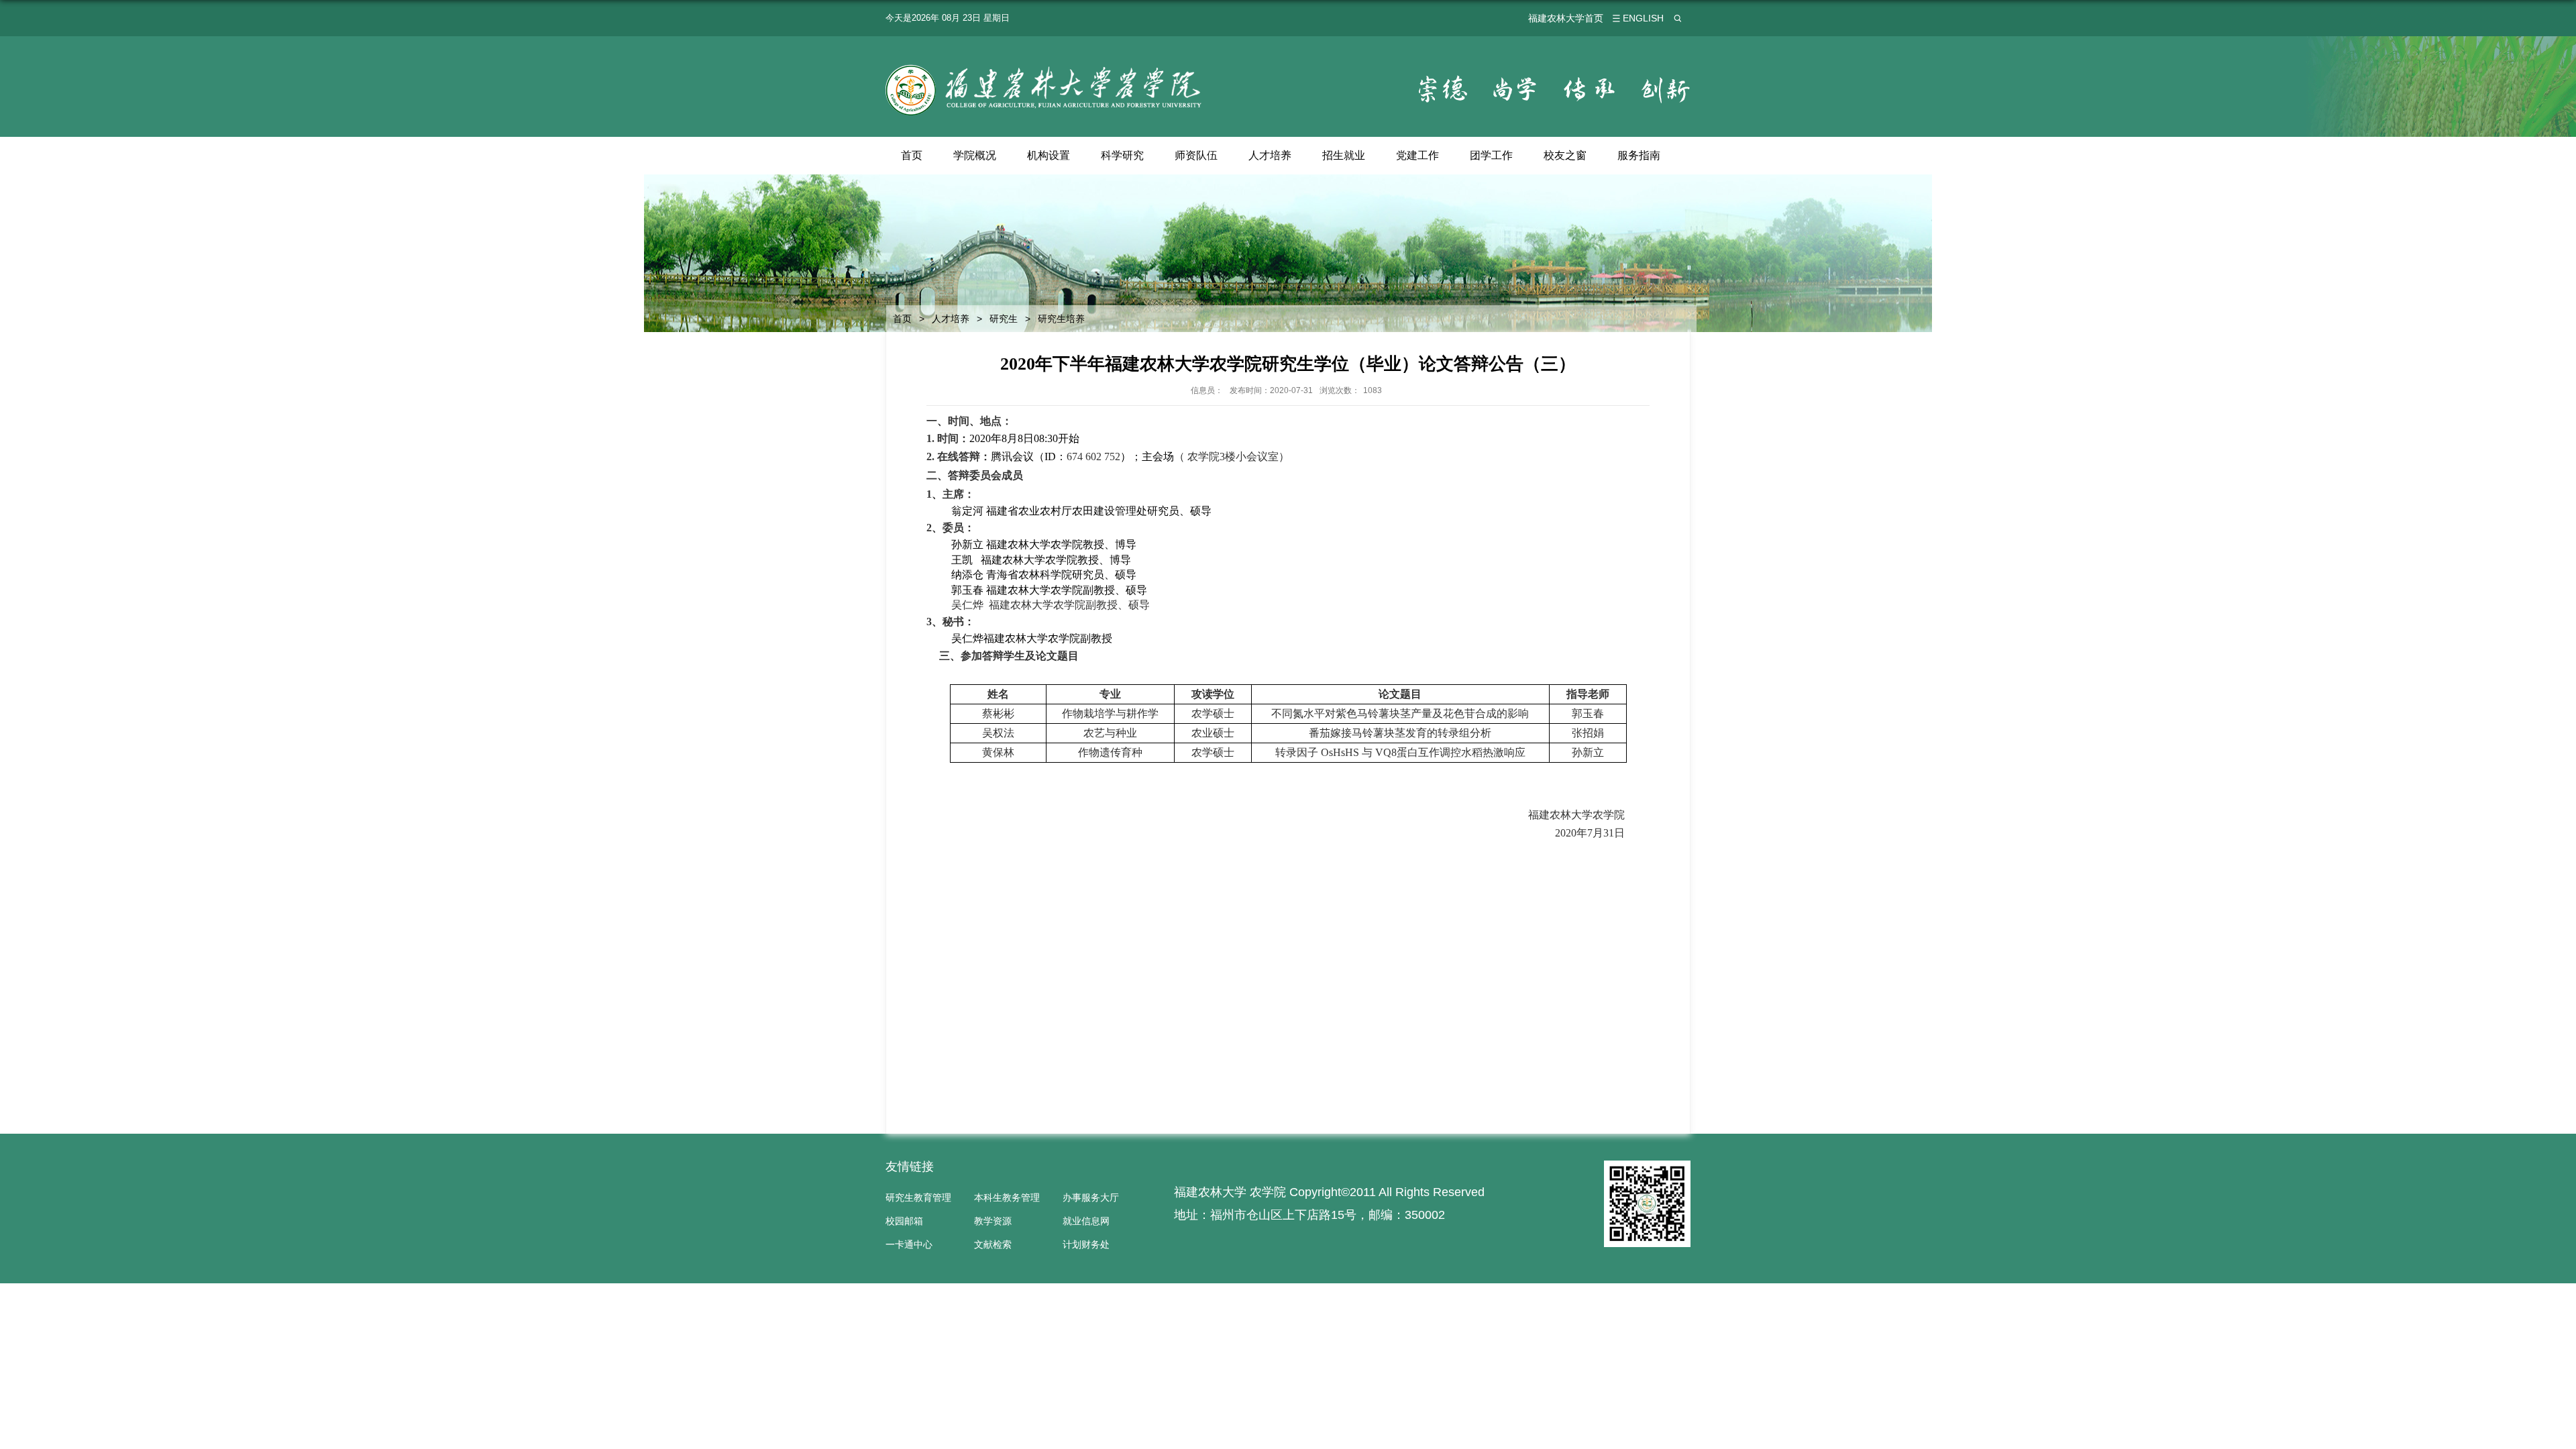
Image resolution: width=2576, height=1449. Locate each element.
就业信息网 (1086, 1221)
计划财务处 (1086, 1244)
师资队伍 (1196, 155)
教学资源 (993, 1221)
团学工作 (1491, 155)
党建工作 (1417, 155)
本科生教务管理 (1007, 1197)
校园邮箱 (904, 1221)
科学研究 (1122, 155)
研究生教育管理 (918, 1197)
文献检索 (993, 1244)
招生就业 (1344, 155)
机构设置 (1049, 155)
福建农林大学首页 (1566, 18)
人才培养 (1270, 155)
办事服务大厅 (1091, 1197)
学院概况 (975, 155)
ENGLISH (1643, 18)
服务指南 (1639, 155)
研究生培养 (1061, 319)
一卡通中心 (909, 1244)
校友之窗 (1565, 155)
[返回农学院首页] (1045, 67)
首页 (912, 155)
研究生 (1004, 319)
